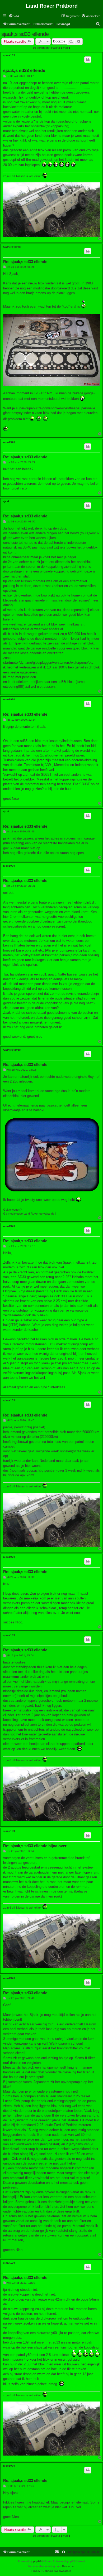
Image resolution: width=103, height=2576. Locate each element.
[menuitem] (14, 16)
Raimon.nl (68, 2566)
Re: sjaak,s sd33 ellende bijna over (35, 1846)
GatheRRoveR (12, 247)
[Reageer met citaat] (88, 60)
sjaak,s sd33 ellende (25, 34)
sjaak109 (9, 55)
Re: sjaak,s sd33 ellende (25, 262)
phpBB (38, 2561)
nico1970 (9, 442)
